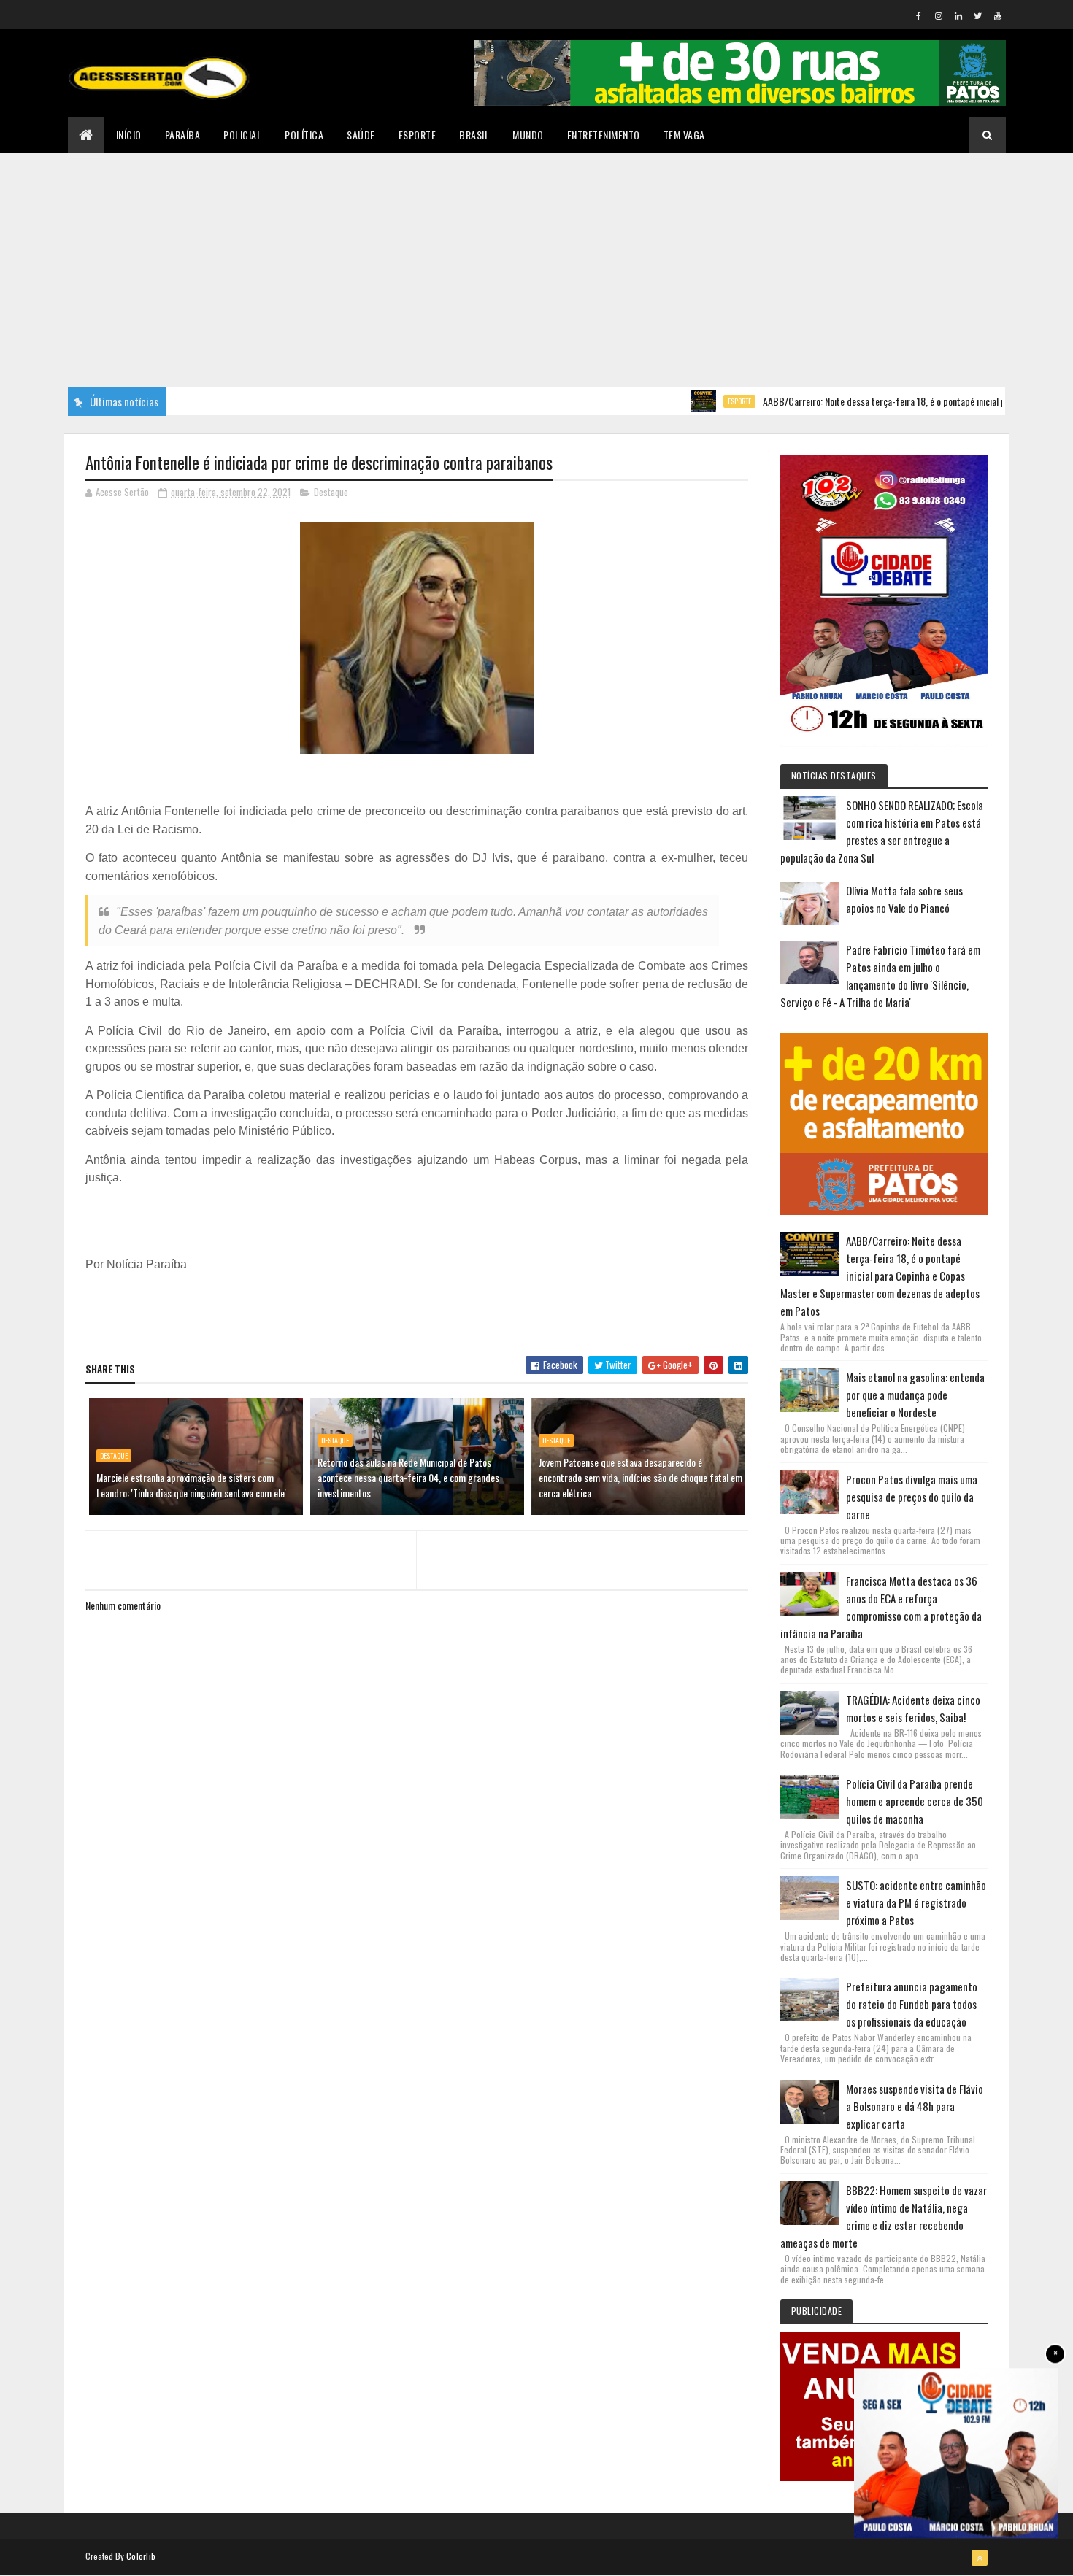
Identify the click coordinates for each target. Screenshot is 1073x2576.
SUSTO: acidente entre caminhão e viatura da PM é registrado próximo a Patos (916, 1902)
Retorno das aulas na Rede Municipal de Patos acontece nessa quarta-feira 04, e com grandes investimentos (408, 1477)
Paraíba (183, 135)
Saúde (361, 135)
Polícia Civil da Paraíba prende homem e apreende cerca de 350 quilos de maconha (915, 1801)
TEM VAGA (684, 135)
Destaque (331, 492)
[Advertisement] (536, 263)
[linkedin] (958, 15)
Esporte (418, 135)
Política (304, 135)
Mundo (528, 135)
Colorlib (141, 2556)
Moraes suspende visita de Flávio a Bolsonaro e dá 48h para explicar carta (915, 2106)
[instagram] (939, 15)
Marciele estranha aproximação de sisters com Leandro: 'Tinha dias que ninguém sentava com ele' (191, 1485)
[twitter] (978, 15)
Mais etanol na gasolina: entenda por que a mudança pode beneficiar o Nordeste (915, 1395)
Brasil (474, 135)
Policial (242, 135)
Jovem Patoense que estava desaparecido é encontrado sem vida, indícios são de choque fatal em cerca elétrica (641, 1477)
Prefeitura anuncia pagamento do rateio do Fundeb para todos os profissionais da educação (912, 2004)
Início (129, 135)
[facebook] (919, 15)
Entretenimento (604, 135)
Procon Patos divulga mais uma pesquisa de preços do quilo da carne (912, 1497)
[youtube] (998, 15)
